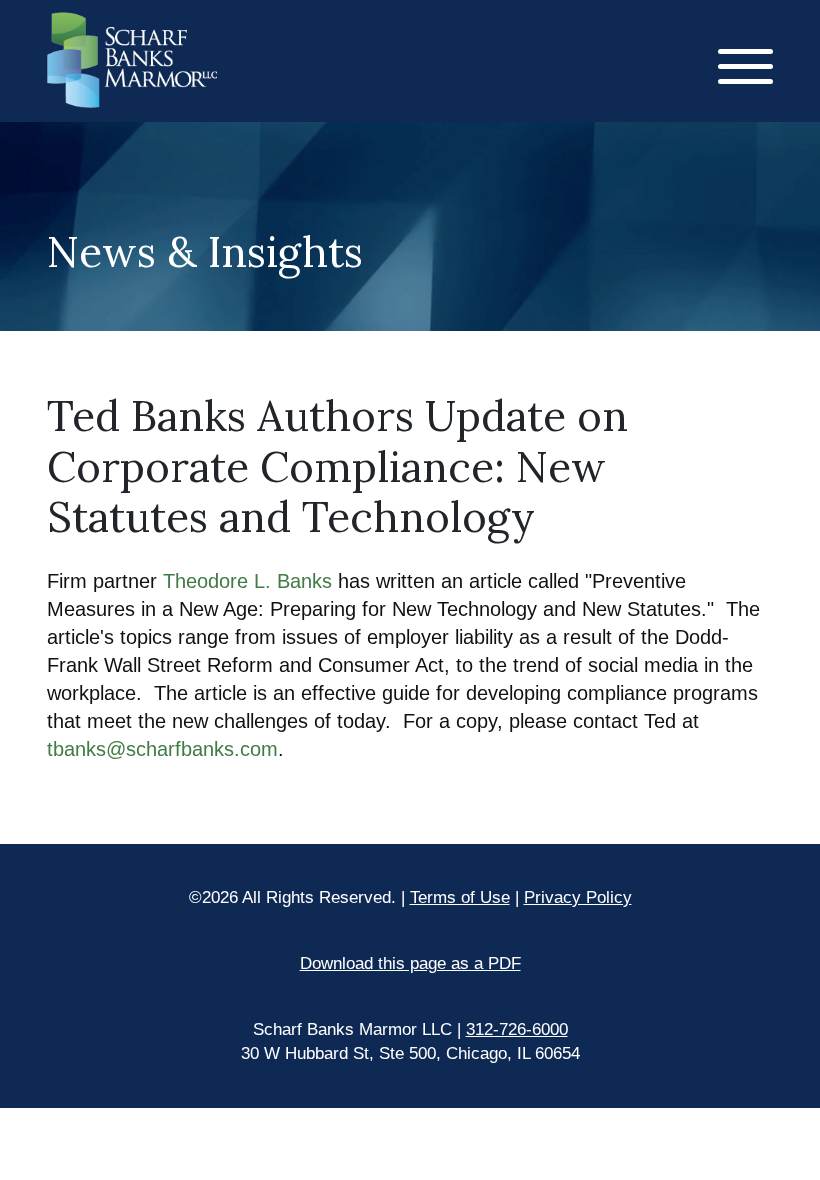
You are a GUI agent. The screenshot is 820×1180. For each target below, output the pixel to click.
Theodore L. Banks (250, 581)
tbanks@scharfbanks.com (162, 749)
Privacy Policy (578, 897)
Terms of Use (460, 897)
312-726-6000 (517, 1029)
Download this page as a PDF (410, 963)
